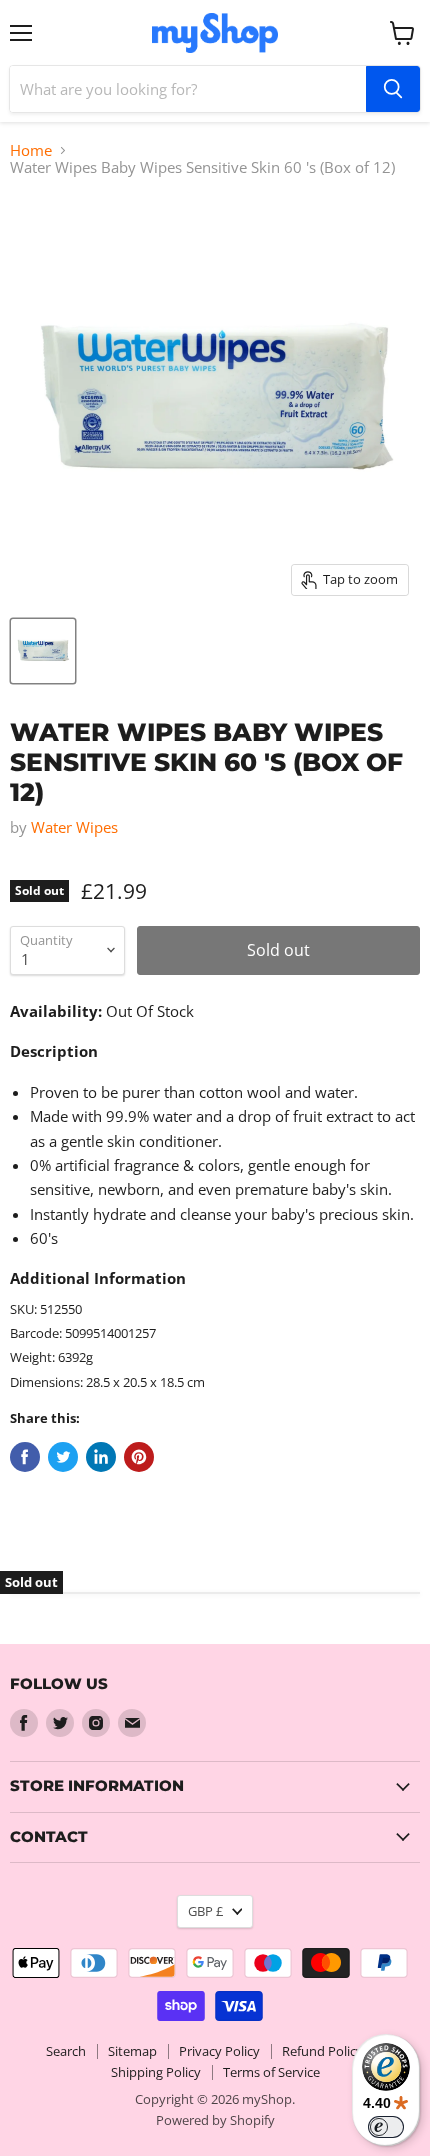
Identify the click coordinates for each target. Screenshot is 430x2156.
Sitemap (132, 2051)
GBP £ (205, 1911)
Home (31, 150)
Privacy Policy (219, 2051)
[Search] (393, 89)
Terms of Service (271, 2072)
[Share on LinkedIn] (101, 1457)
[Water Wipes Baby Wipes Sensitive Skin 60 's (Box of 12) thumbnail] (43, 651)
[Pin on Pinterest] (139, 1457)
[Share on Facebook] (25, 1457)
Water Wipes (74, 827)
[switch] (386, 2127)
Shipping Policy (156, 2072)
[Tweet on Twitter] (63, 1457)
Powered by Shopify (215, 2120)
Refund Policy (322, 2051)
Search (66, 2051)
